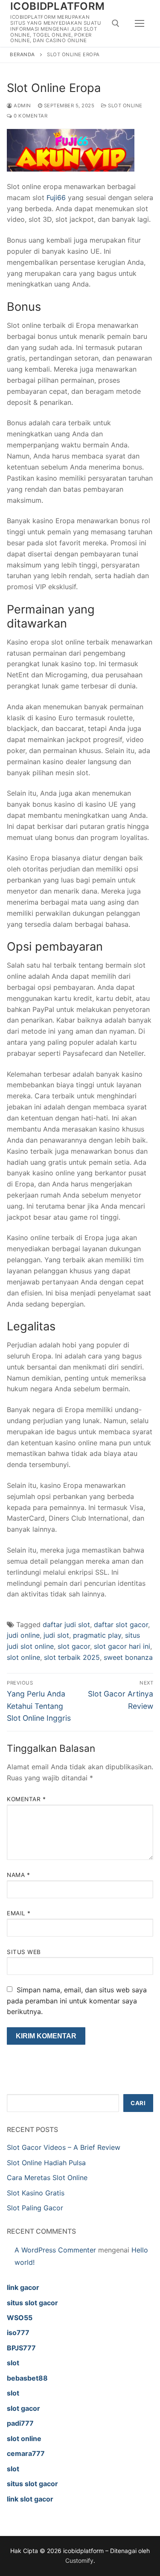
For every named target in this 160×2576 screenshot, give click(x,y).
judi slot (56, 1635)
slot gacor (74, 1646)
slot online (23, 1657)
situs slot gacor (32, 2303)
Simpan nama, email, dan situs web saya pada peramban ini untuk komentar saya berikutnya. (77, 2001)
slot (13, 2363)
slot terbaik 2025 (72, 1657)
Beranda (22, 54)
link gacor (23, 2287)
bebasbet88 (27, 2378)
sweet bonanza (128, 1657)
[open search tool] (116, 23)
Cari (138, 2103)
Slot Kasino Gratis (36, 2193)
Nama (18, 1875)
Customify (79, 2560)
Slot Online (125, 106)
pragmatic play (97, 1635)
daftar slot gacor (121, 1625)
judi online (23, 1635)
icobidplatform (58, 6)
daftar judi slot (66, 1625)
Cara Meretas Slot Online (47, 2178)
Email (19, 1913)
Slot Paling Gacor (35, 2208)
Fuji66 (56, 198)
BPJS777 (21, 2348)
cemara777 (26, 2453)
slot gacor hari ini (122, 1646)
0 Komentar (30, 116)
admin (22, 106)
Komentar (26, 1799)
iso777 (18, 2332)
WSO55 (20, 2318)
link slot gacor (30, 2499)
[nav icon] (140, 23)
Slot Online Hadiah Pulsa (46, 2163)
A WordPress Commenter (55, 2250)
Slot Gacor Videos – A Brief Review (64, 2147)
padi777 (20, 2423)
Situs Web (24, 1952)
